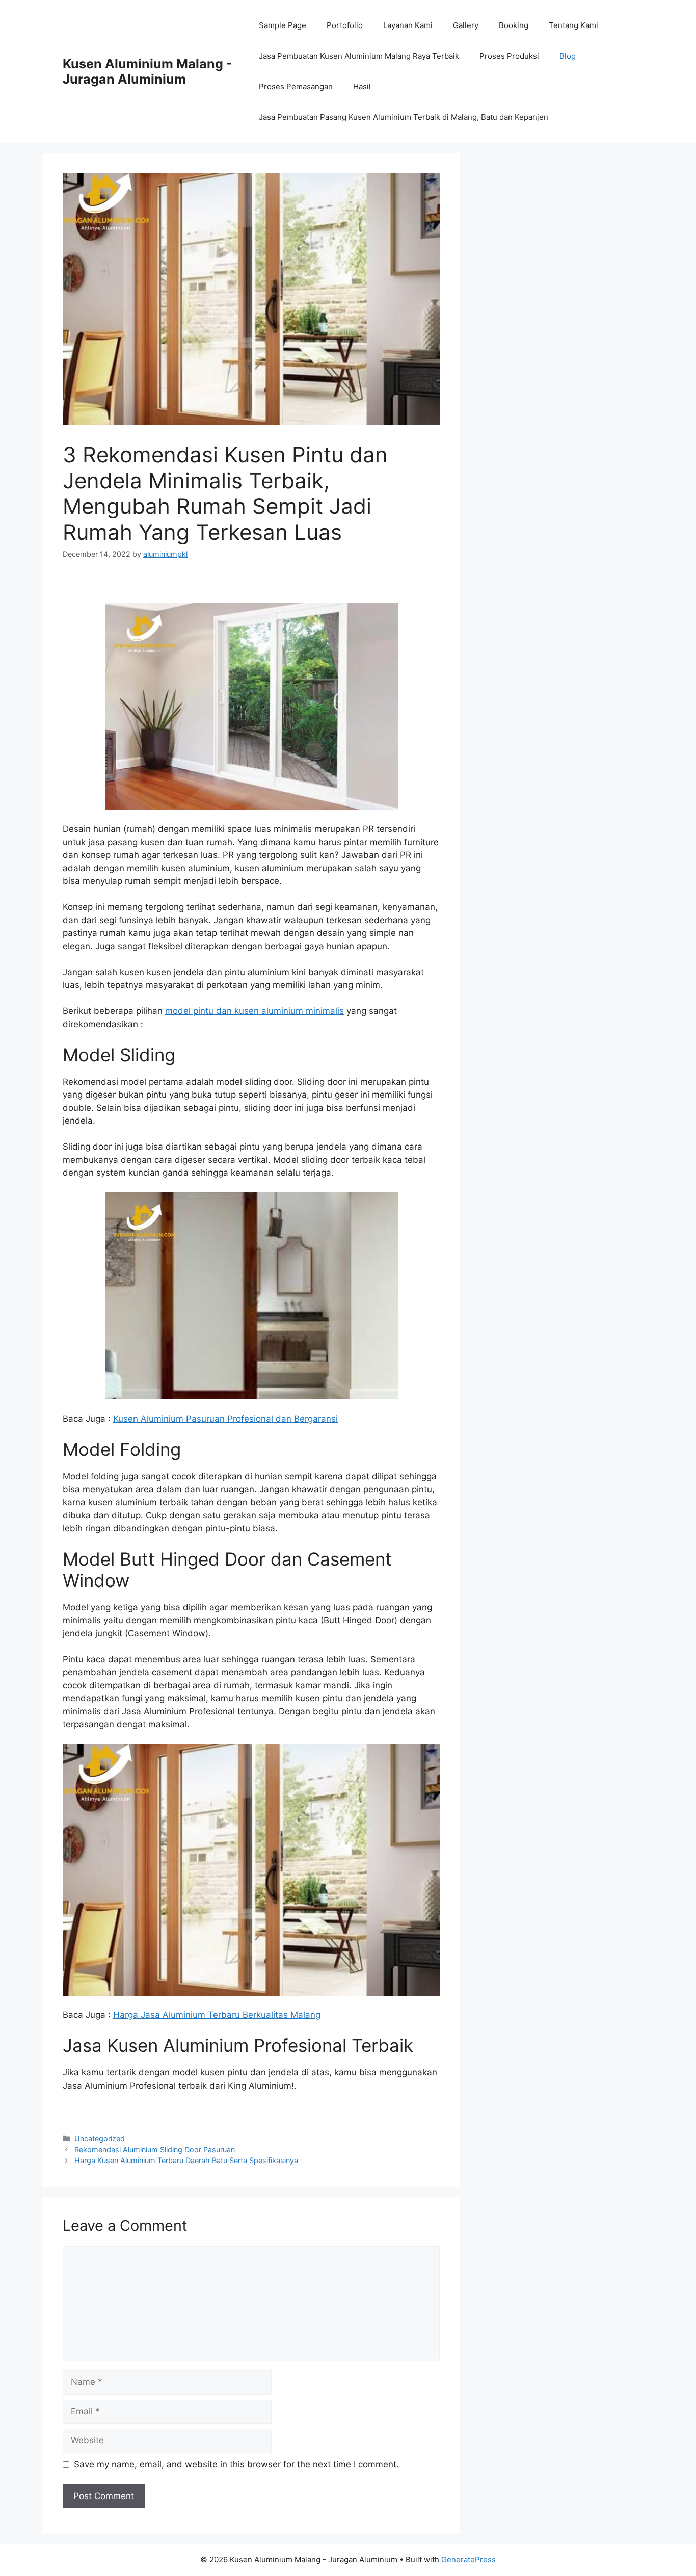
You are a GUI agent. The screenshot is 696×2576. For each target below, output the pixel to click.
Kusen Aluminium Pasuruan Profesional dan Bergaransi (225, 1419)
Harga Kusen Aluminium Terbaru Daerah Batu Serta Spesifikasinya (186, 2160)
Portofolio (345, 25)
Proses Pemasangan (296, 86)
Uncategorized (100, 2138)
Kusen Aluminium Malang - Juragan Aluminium (148, 71)
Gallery (466, 25)
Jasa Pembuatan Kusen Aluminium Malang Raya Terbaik (359, 56)
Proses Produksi (509, 56)
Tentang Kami (573, 25)
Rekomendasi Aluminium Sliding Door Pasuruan (155, 2150)
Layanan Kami (408, 25)
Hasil (362, 86)
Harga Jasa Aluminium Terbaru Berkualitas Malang (217, 2015)
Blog (568, 56)
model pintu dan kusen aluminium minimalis (255, 1011)
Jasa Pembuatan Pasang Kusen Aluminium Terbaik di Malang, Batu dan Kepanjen (404, 117)
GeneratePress (469, 2559)
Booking (514, 25)
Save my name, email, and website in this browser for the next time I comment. (236, 2464)
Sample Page (283, 25)
